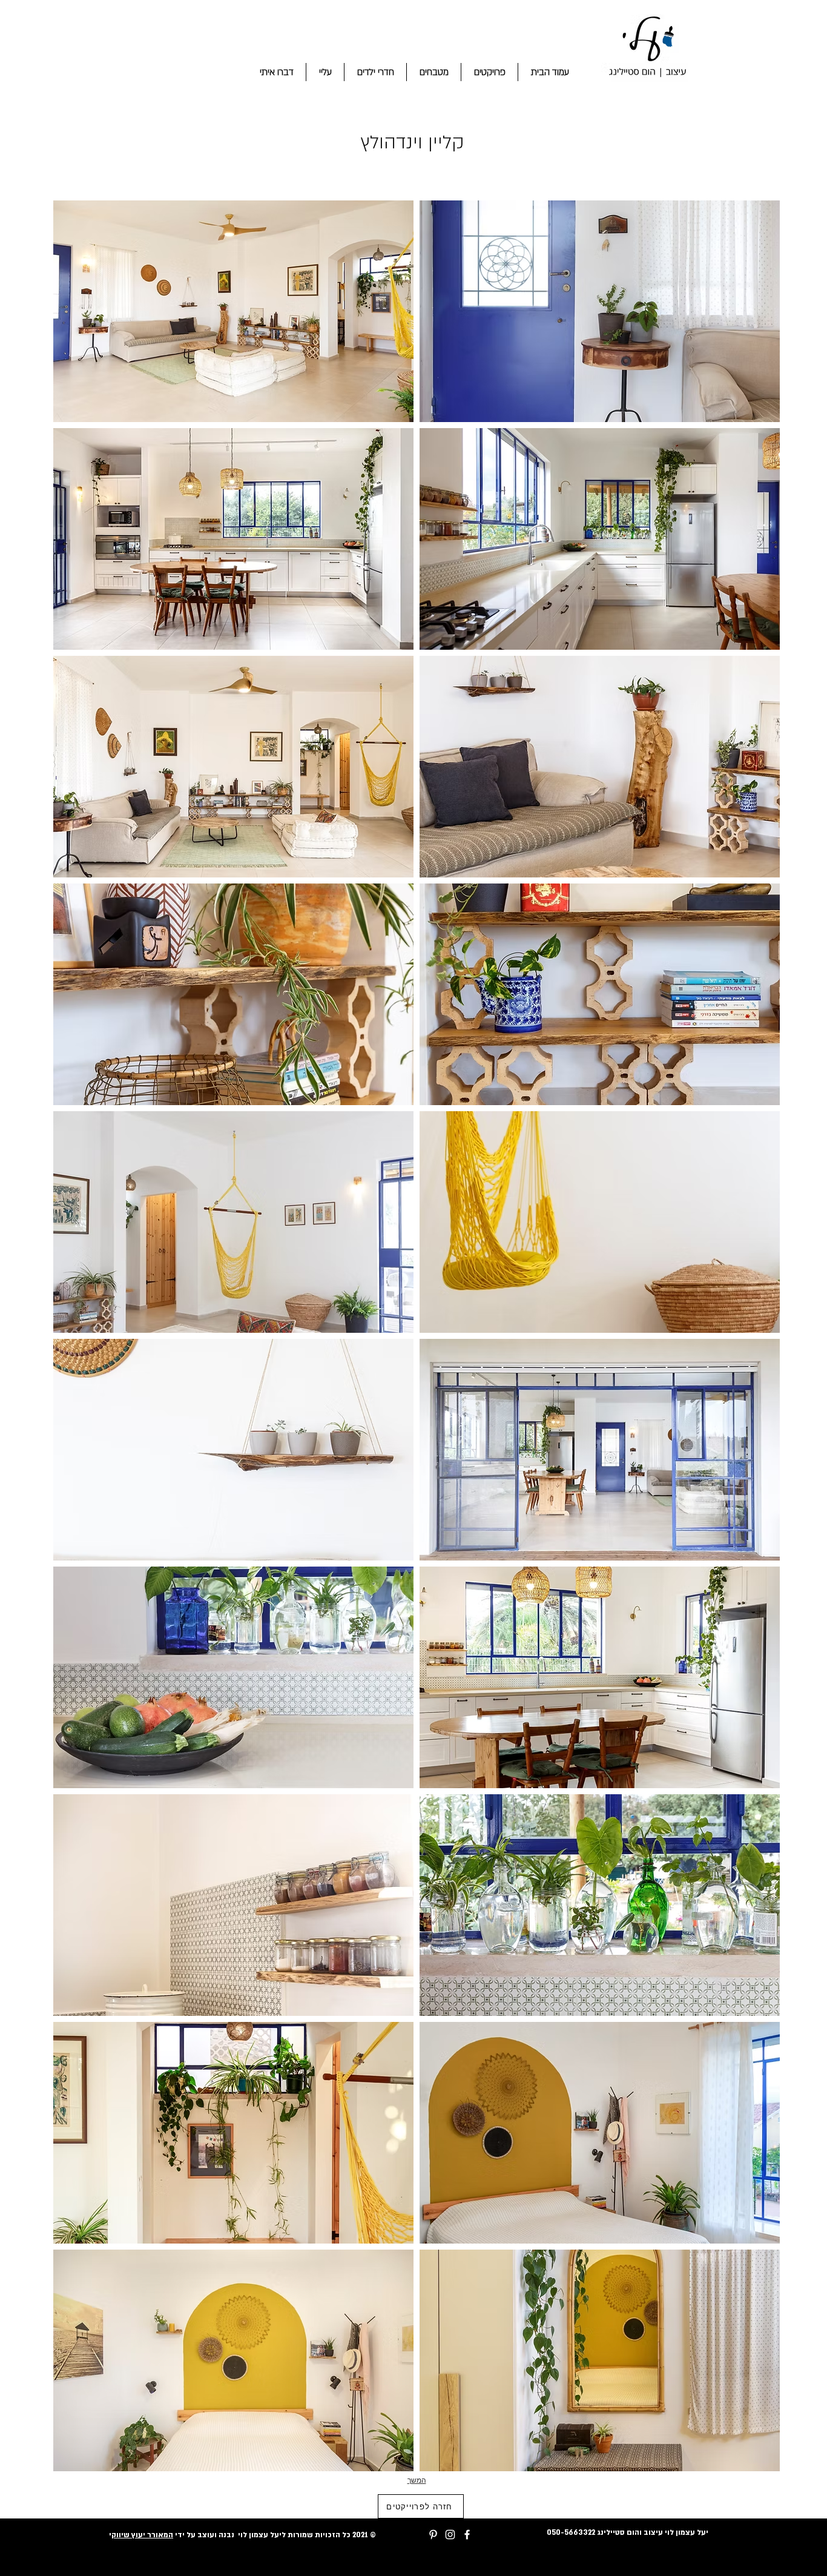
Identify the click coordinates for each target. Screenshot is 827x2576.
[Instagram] (450, 2535)
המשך (417, 2480)
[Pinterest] (433, 2535)
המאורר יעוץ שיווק (142, 2535)
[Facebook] (467, 2535)
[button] (233, 311)
